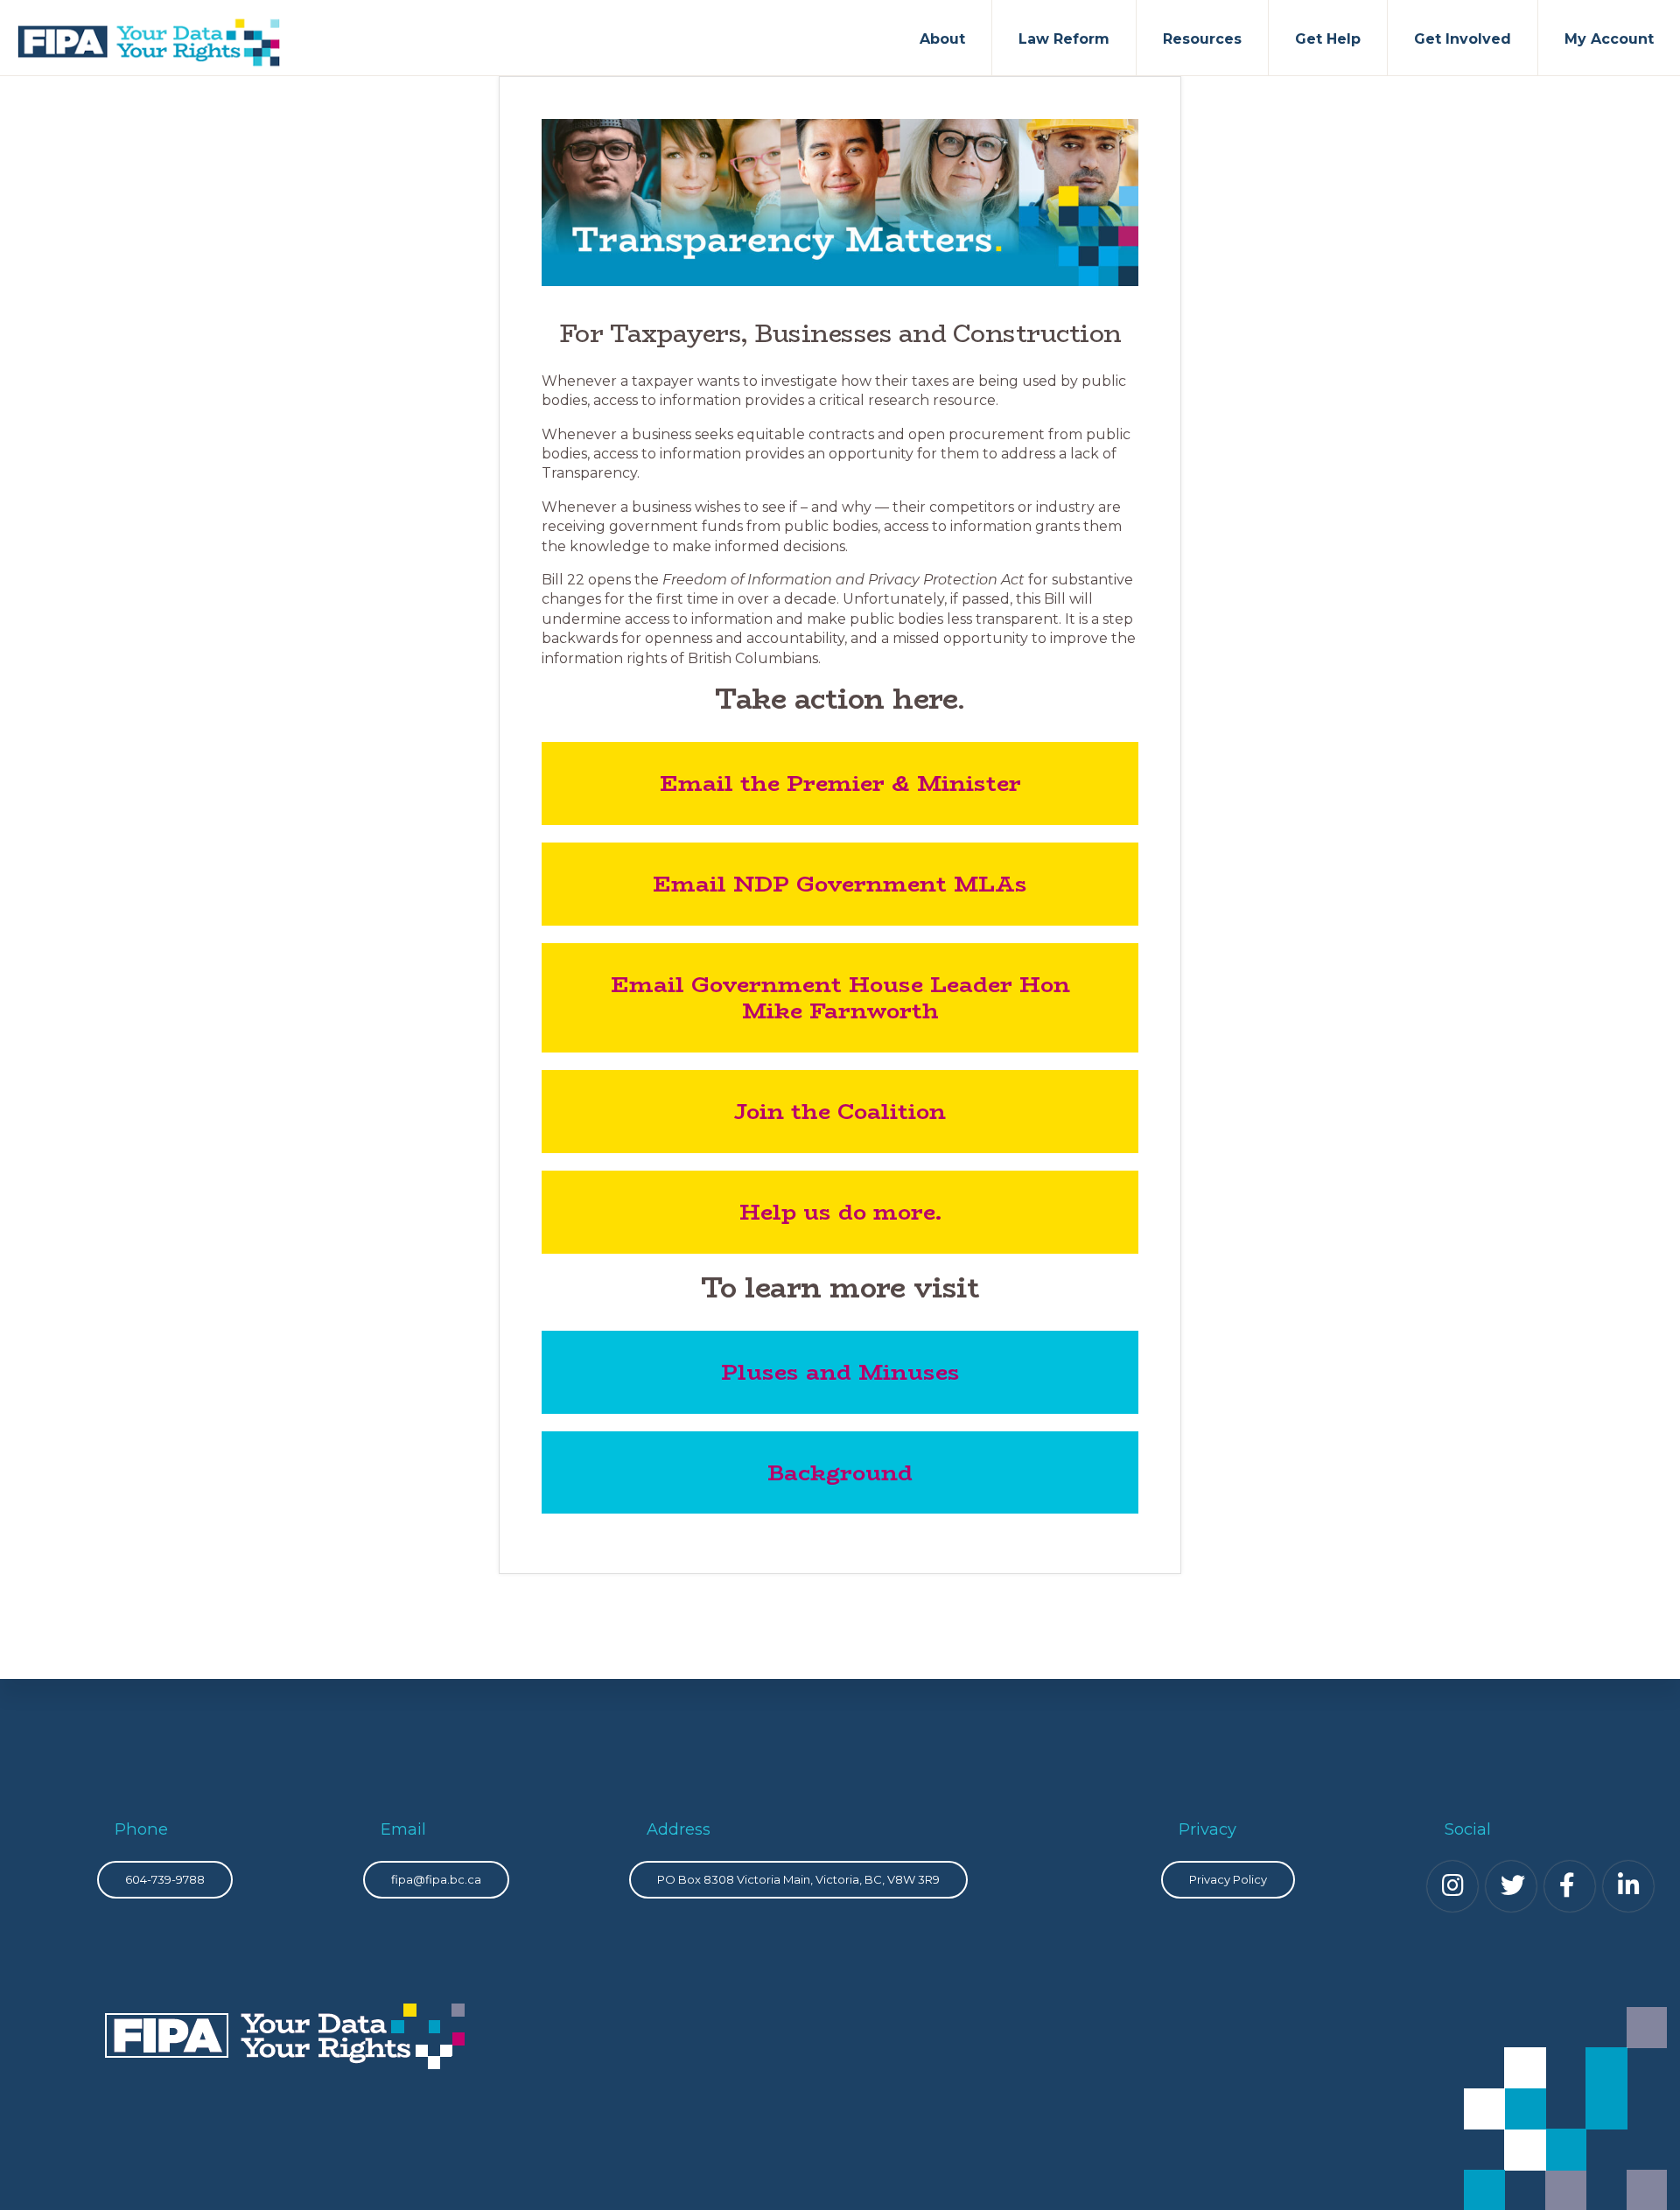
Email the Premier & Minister (840, 783)
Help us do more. (840, 1212)
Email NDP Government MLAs (840, 884)
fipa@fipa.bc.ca (436, 1879)
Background (840, 1472)
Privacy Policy (1228, 1879)
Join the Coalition (840, 1111)
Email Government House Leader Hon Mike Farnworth (840, 998)
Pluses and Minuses (840, 1372)
